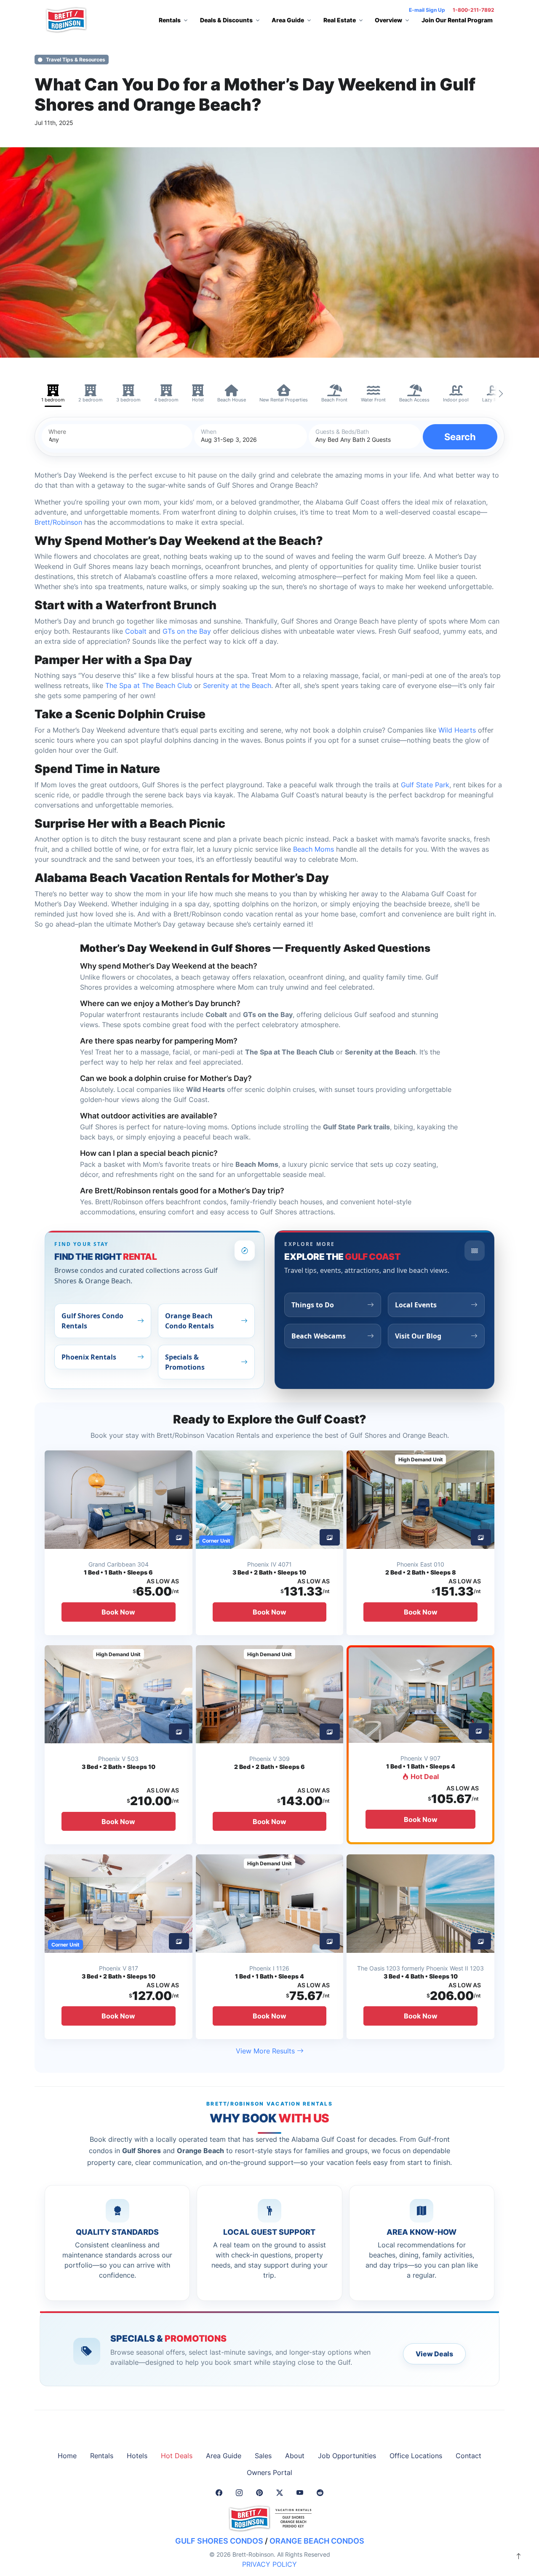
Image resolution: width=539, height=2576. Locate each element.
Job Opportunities (347, 2456)
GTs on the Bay (187, 631)
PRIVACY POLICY (269, 2564)
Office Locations (416, 2456)
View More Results (266, 2051)
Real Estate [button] (340, 20)
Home (67, 2456)
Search (460, 437)
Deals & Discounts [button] (226, 20)
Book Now (118, 1612)
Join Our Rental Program (457, 20)
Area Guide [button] (288, 20)
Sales (263, 2456)
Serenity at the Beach (237, 685)
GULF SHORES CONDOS (219, 2541)
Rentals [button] (170, 20)
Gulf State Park (425, 785)
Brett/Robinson (58, 522)
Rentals (102, 2456)
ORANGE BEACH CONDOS (317, 2541)
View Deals (434, 2354)
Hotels (137, 2456)
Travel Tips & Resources (76, 60)
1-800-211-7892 (474, 10)
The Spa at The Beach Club (149, 685)
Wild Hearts (457, 730)
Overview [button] (388, 20)
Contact (468, 2456)
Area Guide (224, 2456)
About (295, 2456)
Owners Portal (269, 2472)
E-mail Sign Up (427, 10)
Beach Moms (314, 849)
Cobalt (136, 631)
